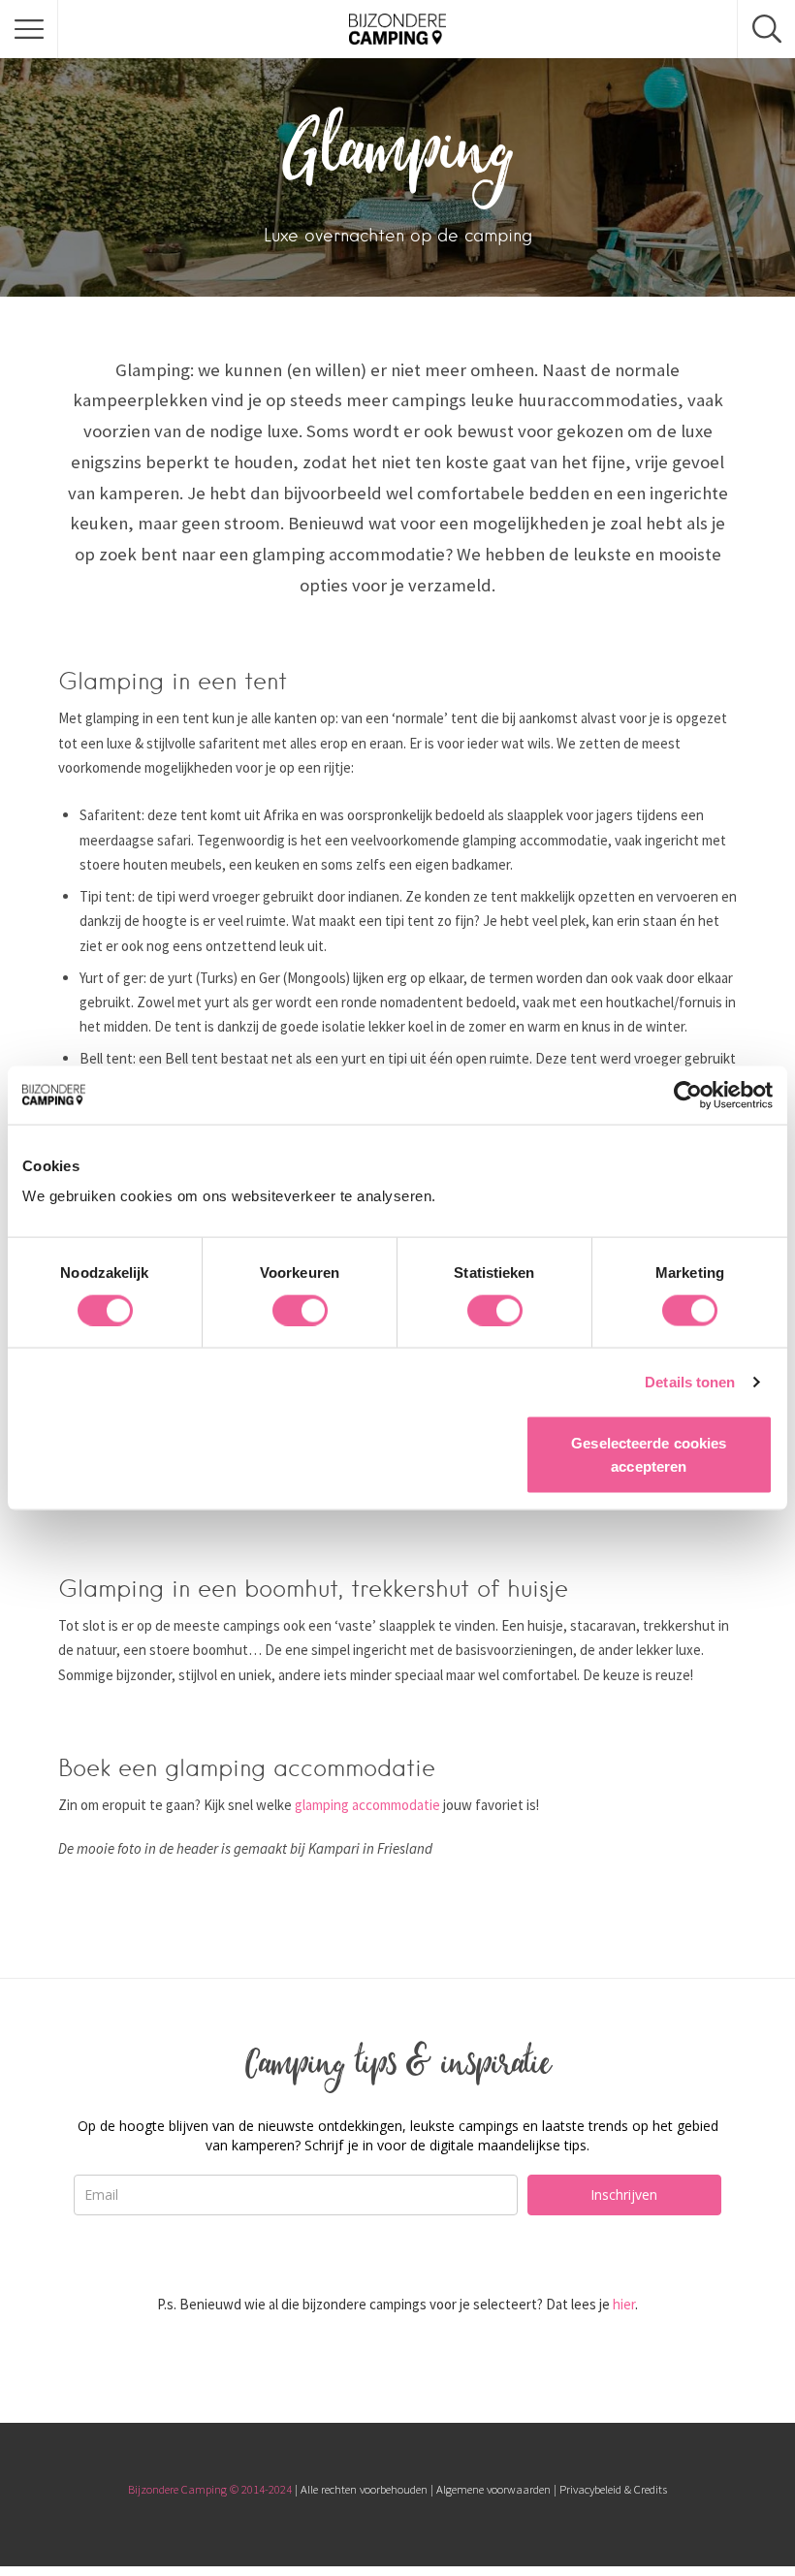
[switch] (300, 1310)
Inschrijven (624, 2194)
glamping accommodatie (367, 1805)
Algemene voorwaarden (493, 2489)
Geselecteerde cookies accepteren (649, 1455)
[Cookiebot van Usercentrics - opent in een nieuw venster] (688, 1095)
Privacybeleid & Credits (613, 2489)
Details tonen (690, 1381)
